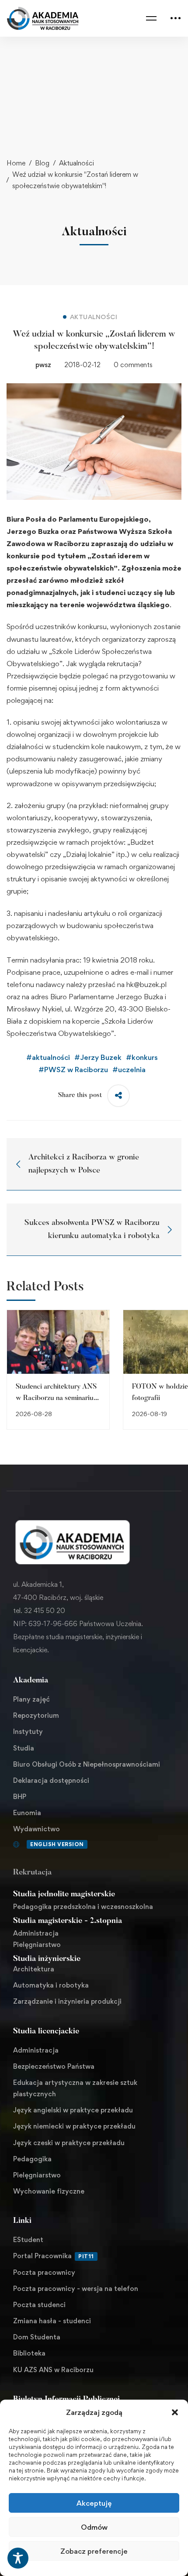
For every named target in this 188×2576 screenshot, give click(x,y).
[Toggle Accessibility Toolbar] (18, 2558)
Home (16, 163)
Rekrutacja (32, 1873)
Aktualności (77, 163)
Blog (42, 163)
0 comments (133, 365)
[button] (175, 2412)
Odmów (94, 2527)
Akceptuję (94, 2503)
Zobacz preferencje (94, 2551)
